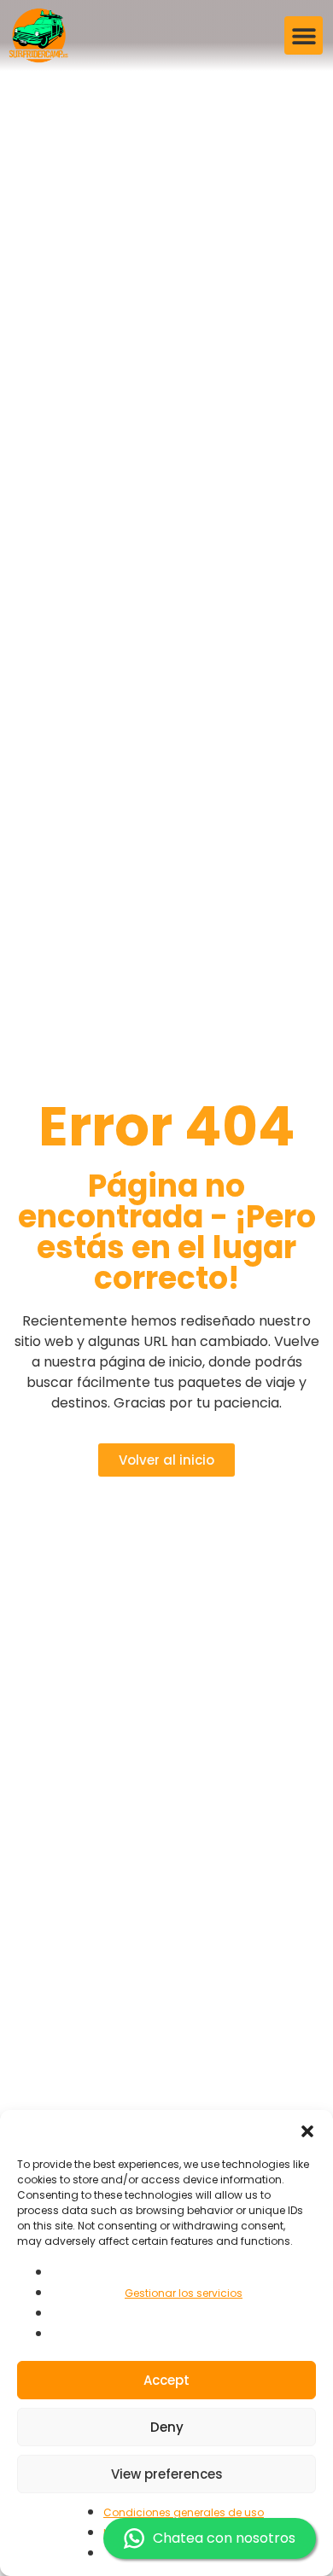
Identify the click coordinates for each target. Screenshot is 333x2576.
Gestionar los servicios (184, 2293)
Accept (166, 2380)
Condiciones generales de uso (184, 2512)
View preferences (167, 2474)
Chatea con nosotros (224, 2538)
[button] (307, 2131)
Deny (167, 2427)
